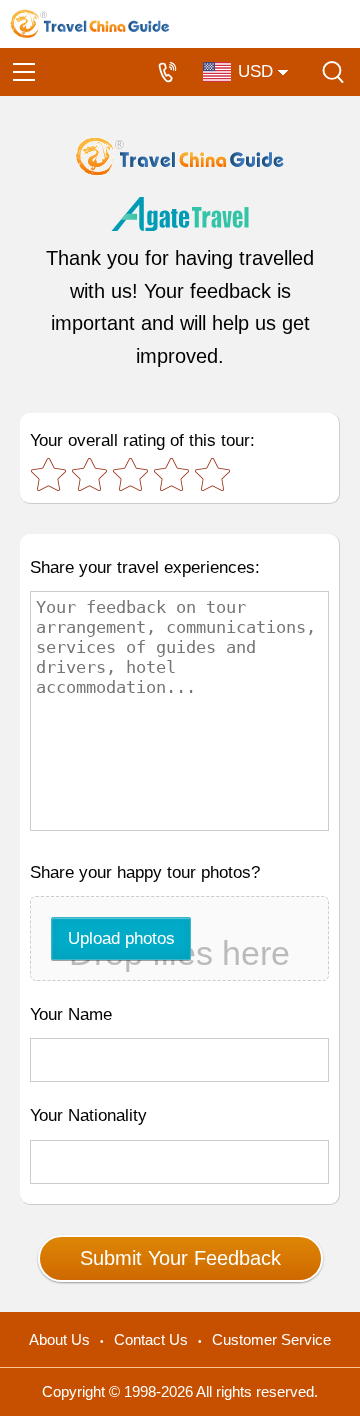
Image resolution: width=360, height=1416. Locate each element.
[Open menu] (24, 72)
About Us (59, 1339)
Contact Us (151, 1339)
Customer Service (271, 1339)
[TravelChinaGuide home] (90, 24)
